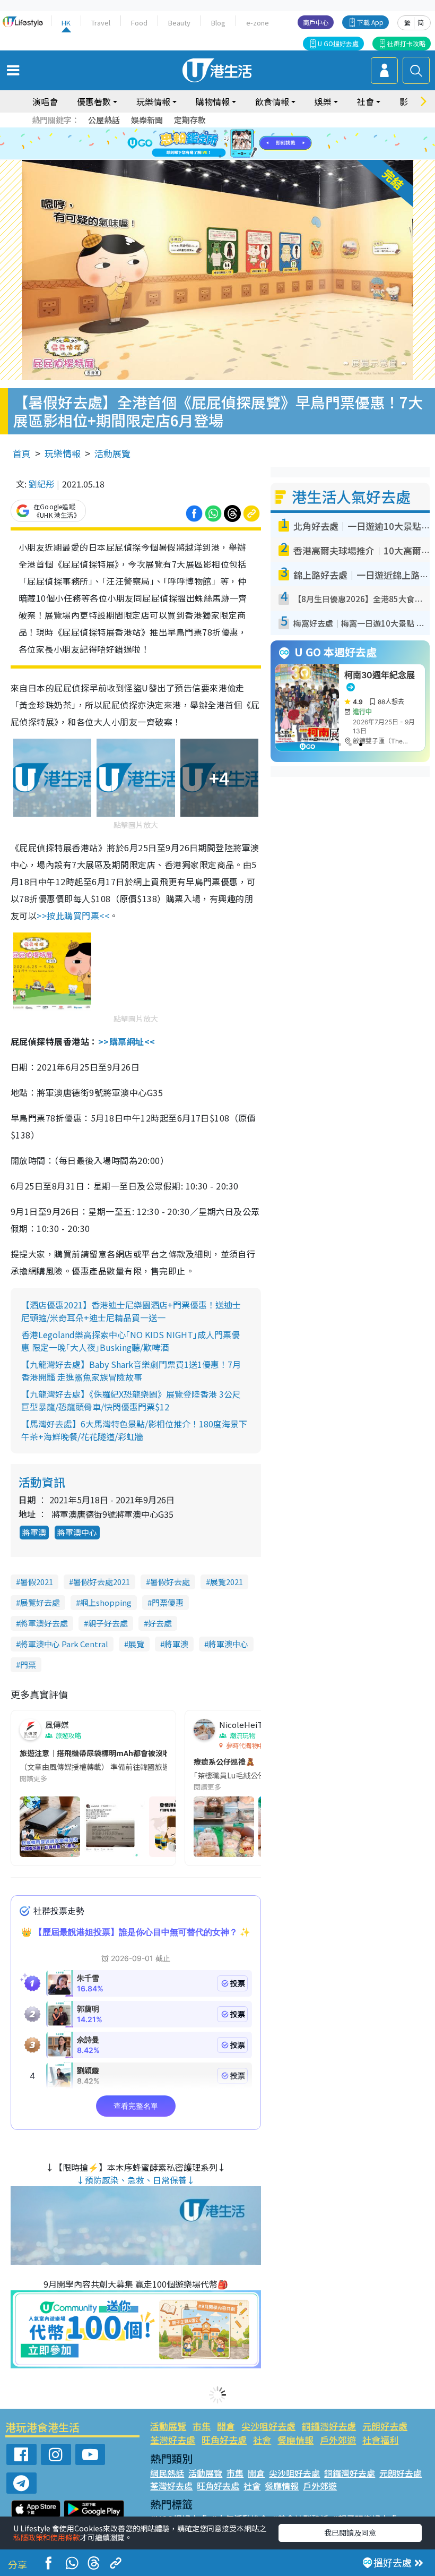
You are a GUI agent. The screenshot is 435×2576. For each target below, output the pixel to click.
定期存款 (190, 120)
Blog (218, 23)
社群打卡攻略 (406, 43)
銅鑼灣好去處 (329, 2426)
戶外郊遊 (338, 2440)
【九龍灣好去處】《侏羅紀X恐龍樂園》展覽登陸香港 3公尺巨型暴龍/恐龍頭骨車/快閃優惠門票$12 (131, 1400)
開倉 (226, 2426)
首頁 (22, 453)
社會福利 (380, 2440)
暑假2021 (37, 1582)
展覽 (136, 1644)
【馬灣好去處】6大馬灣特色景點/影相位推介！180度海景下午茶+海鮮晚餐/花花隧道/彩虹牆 (134, 1430)
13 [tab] (220, 157)
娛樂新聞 (147, 120)
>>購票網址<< (127, 1041)
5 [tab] (236, 131)
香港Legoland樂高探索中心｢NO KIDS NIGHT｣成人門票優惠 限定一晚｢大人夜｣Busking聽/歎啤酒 (130, 1341)
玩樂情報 (63, 453)
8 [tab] (204, 144)
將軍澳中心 (77, 1532)
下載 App (370, 22)
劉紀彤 (41, 484)
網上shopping (106, 1602)
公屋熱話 (104, 120)
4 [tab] (225, 131)
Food (139, 23)
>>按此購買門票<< (73, 915)
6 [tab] (247, 131)
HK (66, 23)
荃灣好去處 (173, 2440)
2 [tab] (204, 131)
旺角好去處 (224, 2440)
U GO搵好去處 (338, 43)
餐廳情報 (295, 2440)
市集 (202, 2426)
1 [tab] (194, 131)
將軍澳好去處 (44, 1623)
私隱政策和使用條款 (47, 2537)
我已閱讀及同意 (350, 2532)
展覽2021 (227, 1582)
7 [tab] (194, 144)
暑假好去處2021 (102, 1582)
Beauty (179, 23)
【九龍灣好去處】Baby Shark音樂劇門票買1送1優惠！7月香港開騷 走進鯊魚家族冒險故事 (131, 1371)
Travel (101, 23)
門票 (28, 1664)
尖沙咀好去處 (268, 2426)
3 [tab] (215, 131)
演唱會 (45, 101)
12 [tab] (247, 144)
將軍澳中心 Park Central (64, 1644)
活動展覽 (112, 453)
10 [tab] (225, 144)
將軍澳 (34, 1532)
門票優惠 (168, 1602)
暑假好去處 (170, 1582)
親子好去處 (108, 1623)
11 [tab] (236, 144)
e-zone (258, 23)
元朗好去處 (385, 2426)
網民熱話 (167, 2473)
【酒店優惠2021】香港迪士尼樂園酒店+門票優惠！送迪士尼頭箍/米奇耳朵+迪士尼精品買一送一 (131, 1311)
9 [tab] (215, 144)
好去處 (160, 1623)
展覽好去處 (40, 1602)
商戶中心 (316, 22)
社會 (262, 2440)
